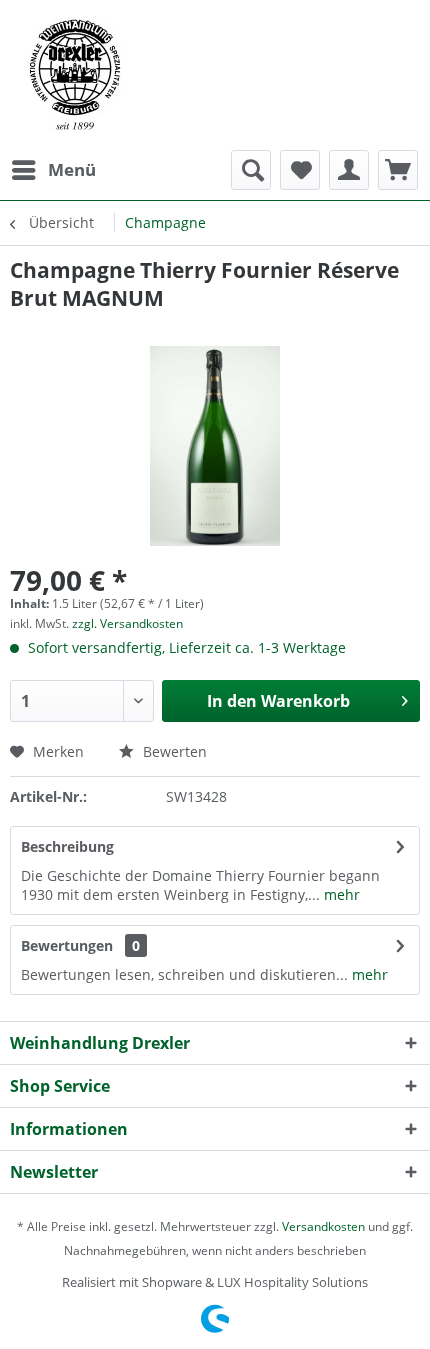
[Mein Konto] (349, 170)
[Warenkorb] (398, 170)
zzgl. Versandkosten (127, 623)
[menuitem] (53, 170)
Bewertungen (67, 945)
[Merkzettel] (300, 170)
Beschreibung (67, 846)
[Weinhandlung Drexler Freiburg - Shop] (215, 75)
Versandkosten (323, 1226)
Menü (72, 169)
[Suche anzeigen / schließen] (251, 170)
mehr (340, 894)
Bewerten (173, 751)
